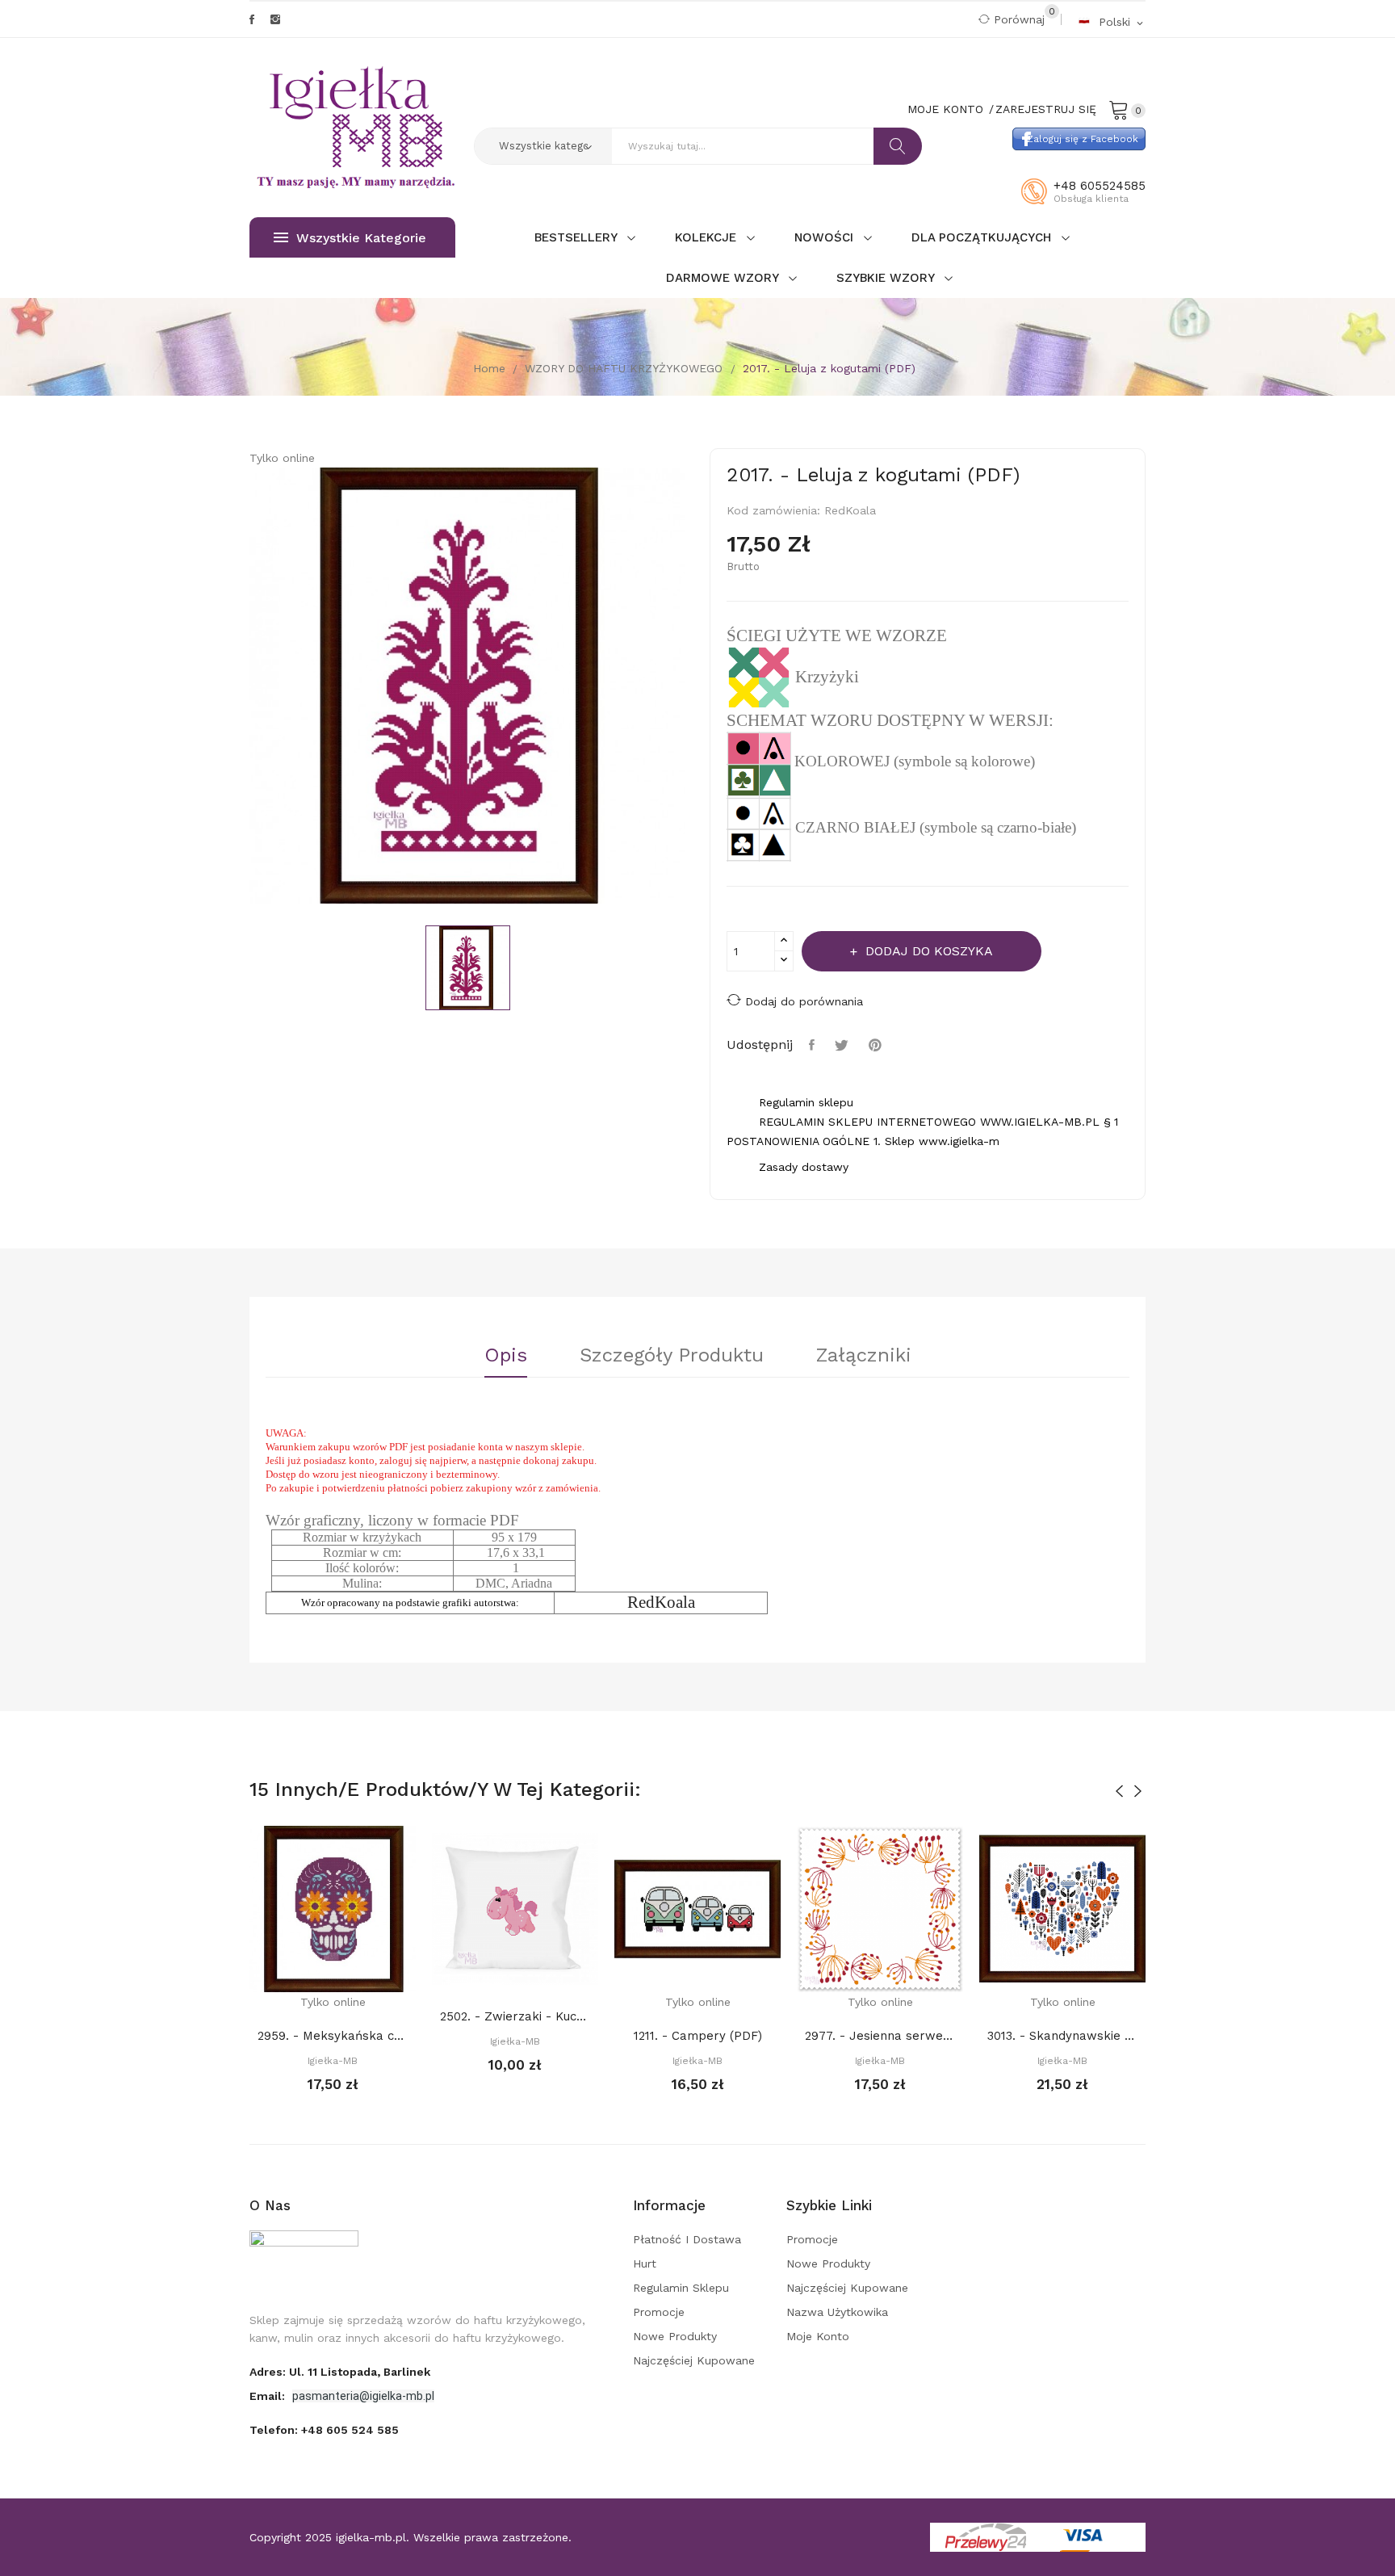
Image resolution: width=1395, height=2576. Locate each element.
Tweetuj (844, 1045)
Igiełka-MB (333, 2061)
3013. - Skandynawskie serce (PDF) (1062, 2036)
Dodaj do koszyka (929, 951)
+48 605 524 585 (350, 2430)
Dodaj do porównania (804, 1001)
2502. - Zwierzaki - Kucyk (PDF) (515, 2016)
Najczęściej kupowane (694, 2360)
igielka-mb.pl (371, 2537)
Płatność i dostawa (687, 2239)
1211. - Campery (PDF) (698, 2036)
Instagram (275, 19)
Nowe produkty (675, 2336)
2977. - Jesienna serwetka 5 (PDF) (880, 2036)
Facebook (252, 19)
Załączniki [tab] (864, 1356)
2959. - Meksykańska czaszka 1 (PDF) (333, 2036)
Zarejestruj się (1046, 109)
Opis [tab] (506, 1356)
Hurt (645, 2263)
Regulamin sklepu (681, 2288)
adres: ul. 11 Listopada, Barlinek (340, 2372)
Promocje (659, 2312)
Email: (269, 2396)
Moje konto (818, 2336)
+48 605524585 (1100, 186)
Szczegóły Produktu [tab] (672, 1356)
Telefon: (324, 2430)
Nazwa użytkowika (837, 2312)
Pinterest (877, 1045)
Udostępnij (814, 1045)
